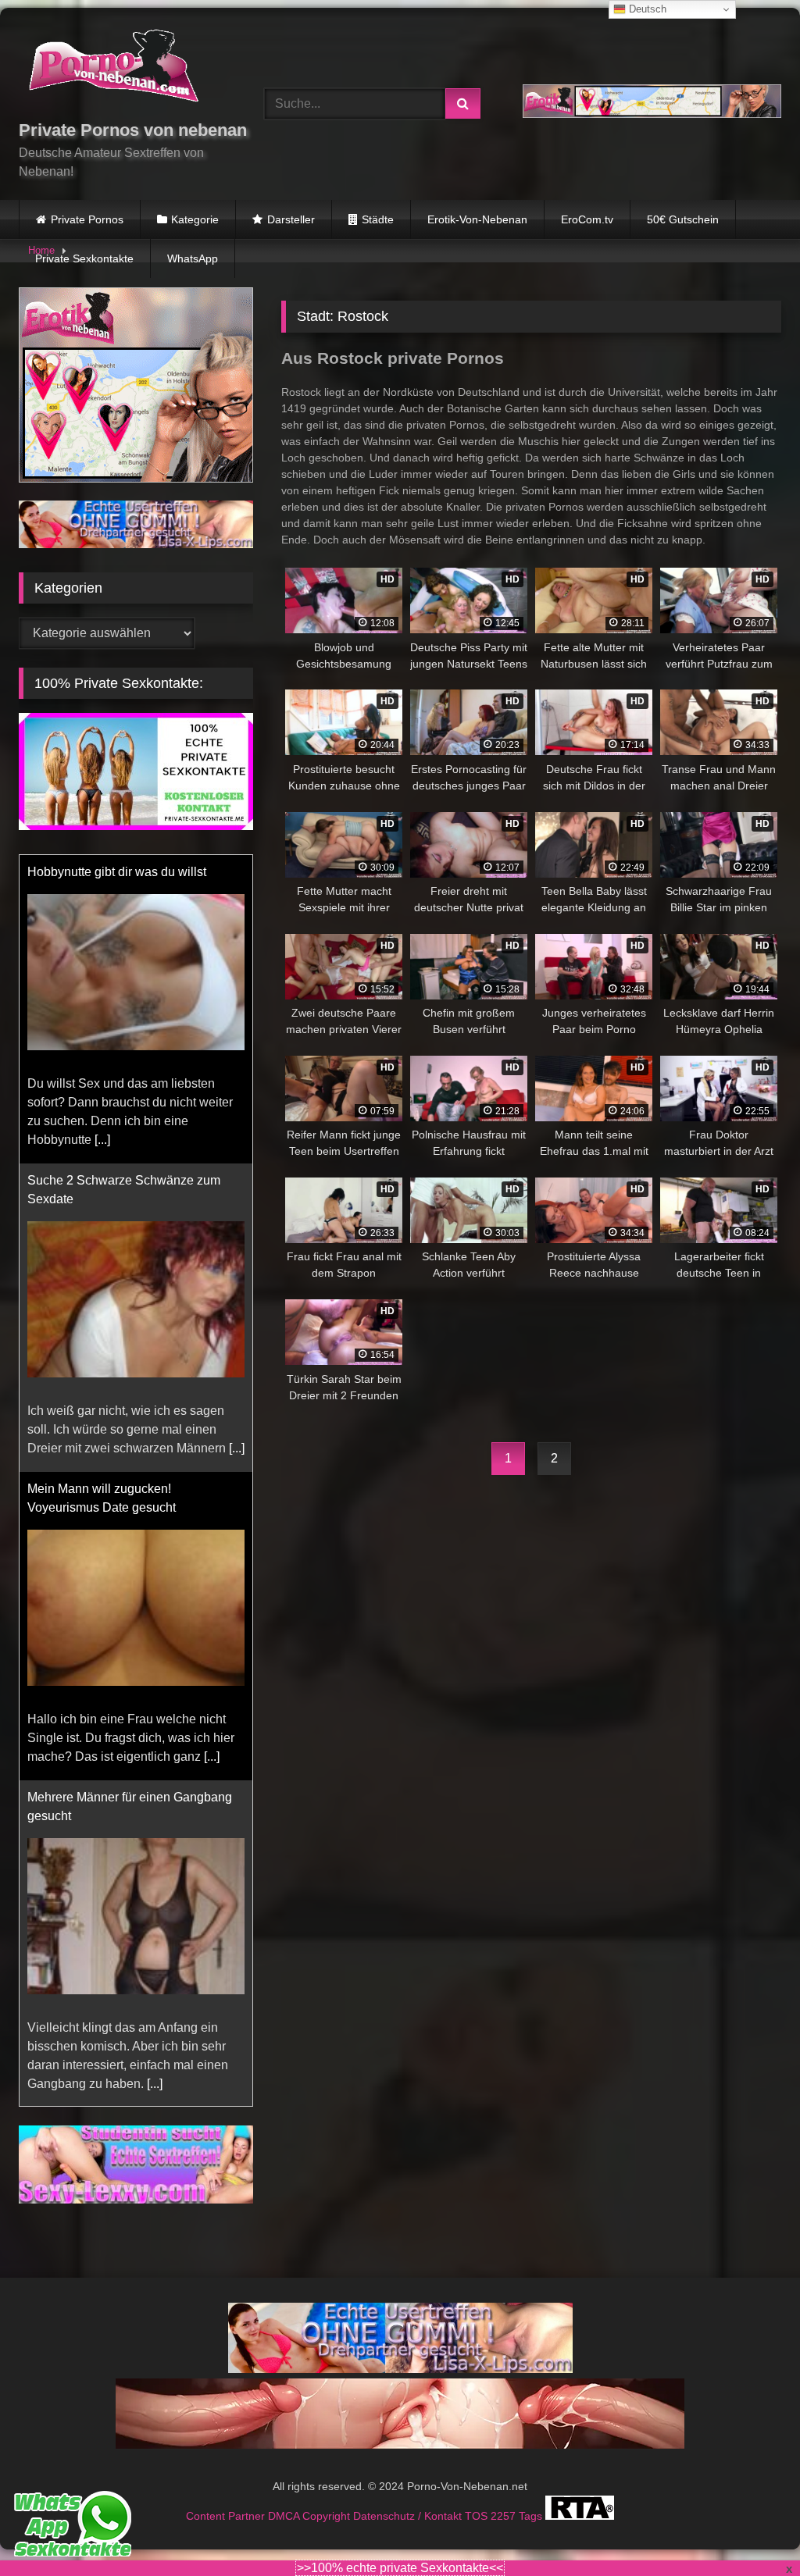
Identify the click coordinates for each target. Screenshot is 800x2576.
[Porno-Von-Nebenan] (123, 69)
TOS (478, 2516)
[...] (102, 1140)
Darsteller (291, 219)
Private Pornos (87, 219)
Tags (532, 2516)
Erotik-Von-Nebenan (477, 219)
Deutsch (646, 9)
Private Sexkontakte (84, 258)
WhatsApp (193, 258)
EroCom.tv (587, 219)
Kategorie (195, 219)
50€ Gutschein (683, 219)
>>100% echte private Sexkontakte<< (400, 2568)
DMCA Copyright (311, 2516)
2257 (505, 2516)
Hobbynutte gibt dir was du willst (117, 872)
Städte (378, 219)
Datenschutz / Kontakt (409, 2516)
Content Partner (227, 2516)
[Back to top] (752, 2530)
